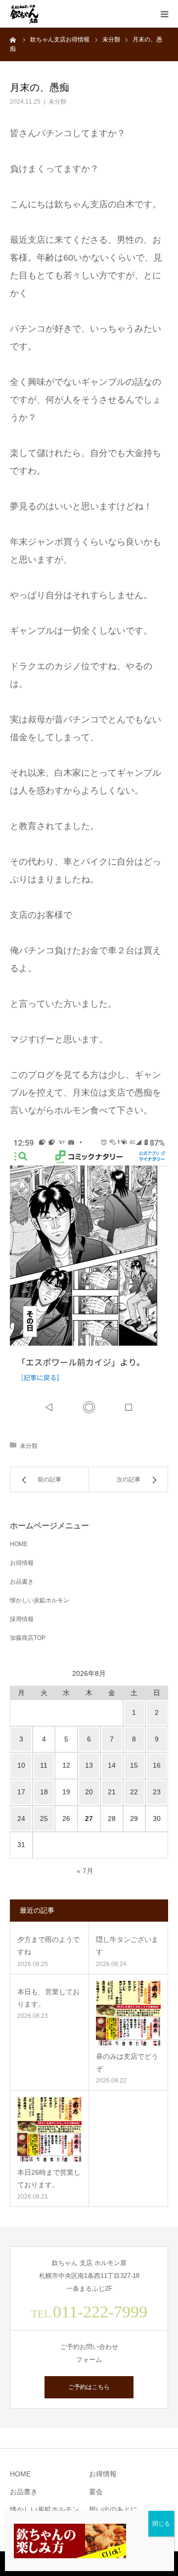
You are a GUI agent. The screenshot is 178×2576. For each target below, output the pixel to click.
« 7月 (85, 1871)
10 (21, 1765)
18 (44, 1792)
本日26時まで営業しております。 (49, 2178)
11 (44, 1765)
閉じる (161, 2524)
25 (44, 1818)
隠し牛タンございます (127, 1946)
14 (112, 1765)
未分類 (57, 102)
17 (21, 1792)
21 (112, 1792)
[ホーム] (13, 39)
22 (134, 1792)
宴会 (96, 2492)
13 (89, 1765)
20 (89, 1792)
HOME (19, 1544)
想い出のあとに (113, 2509)
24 (21, 1818)
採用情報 (22, 1619)
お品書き (22, 1582)
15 (134, 1765)
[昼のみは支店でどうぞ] (128, 2013)
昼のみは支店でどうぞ (127, 2063)
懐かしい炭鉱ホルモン (40, 1600)
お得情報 (22, 1563)
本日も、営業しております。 (48, 1998)
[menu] (164, 14)
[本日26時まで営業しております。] (49, 2129)
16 (157, 1765)
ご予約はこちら (89, 2387)
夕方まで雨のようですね (48, 1946)
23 (157, 1792)
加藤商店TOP (28, 1638)
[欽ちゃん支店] (24, 14)
